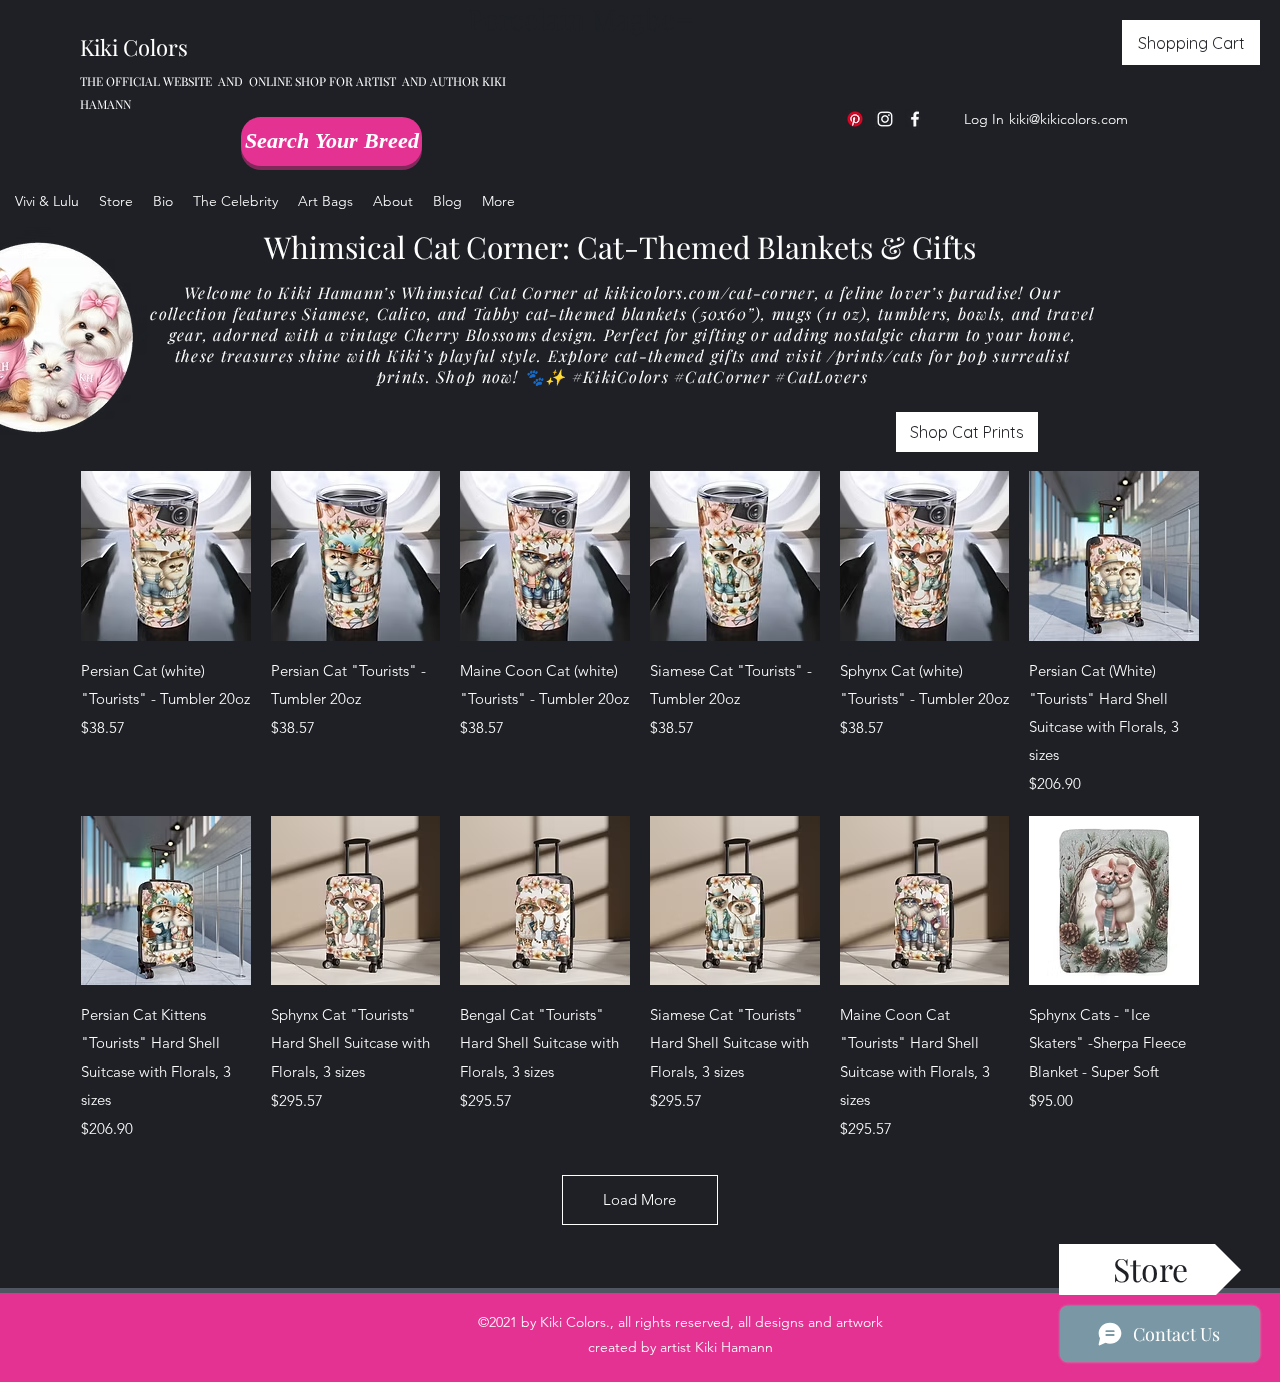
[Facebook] (915, 119)
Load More (639, 1199)
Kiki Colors (134, 47)
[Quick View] (166, 556)
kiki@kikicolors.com (1068, 119)
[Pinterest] (855, 119)
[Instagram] (885, 119)
